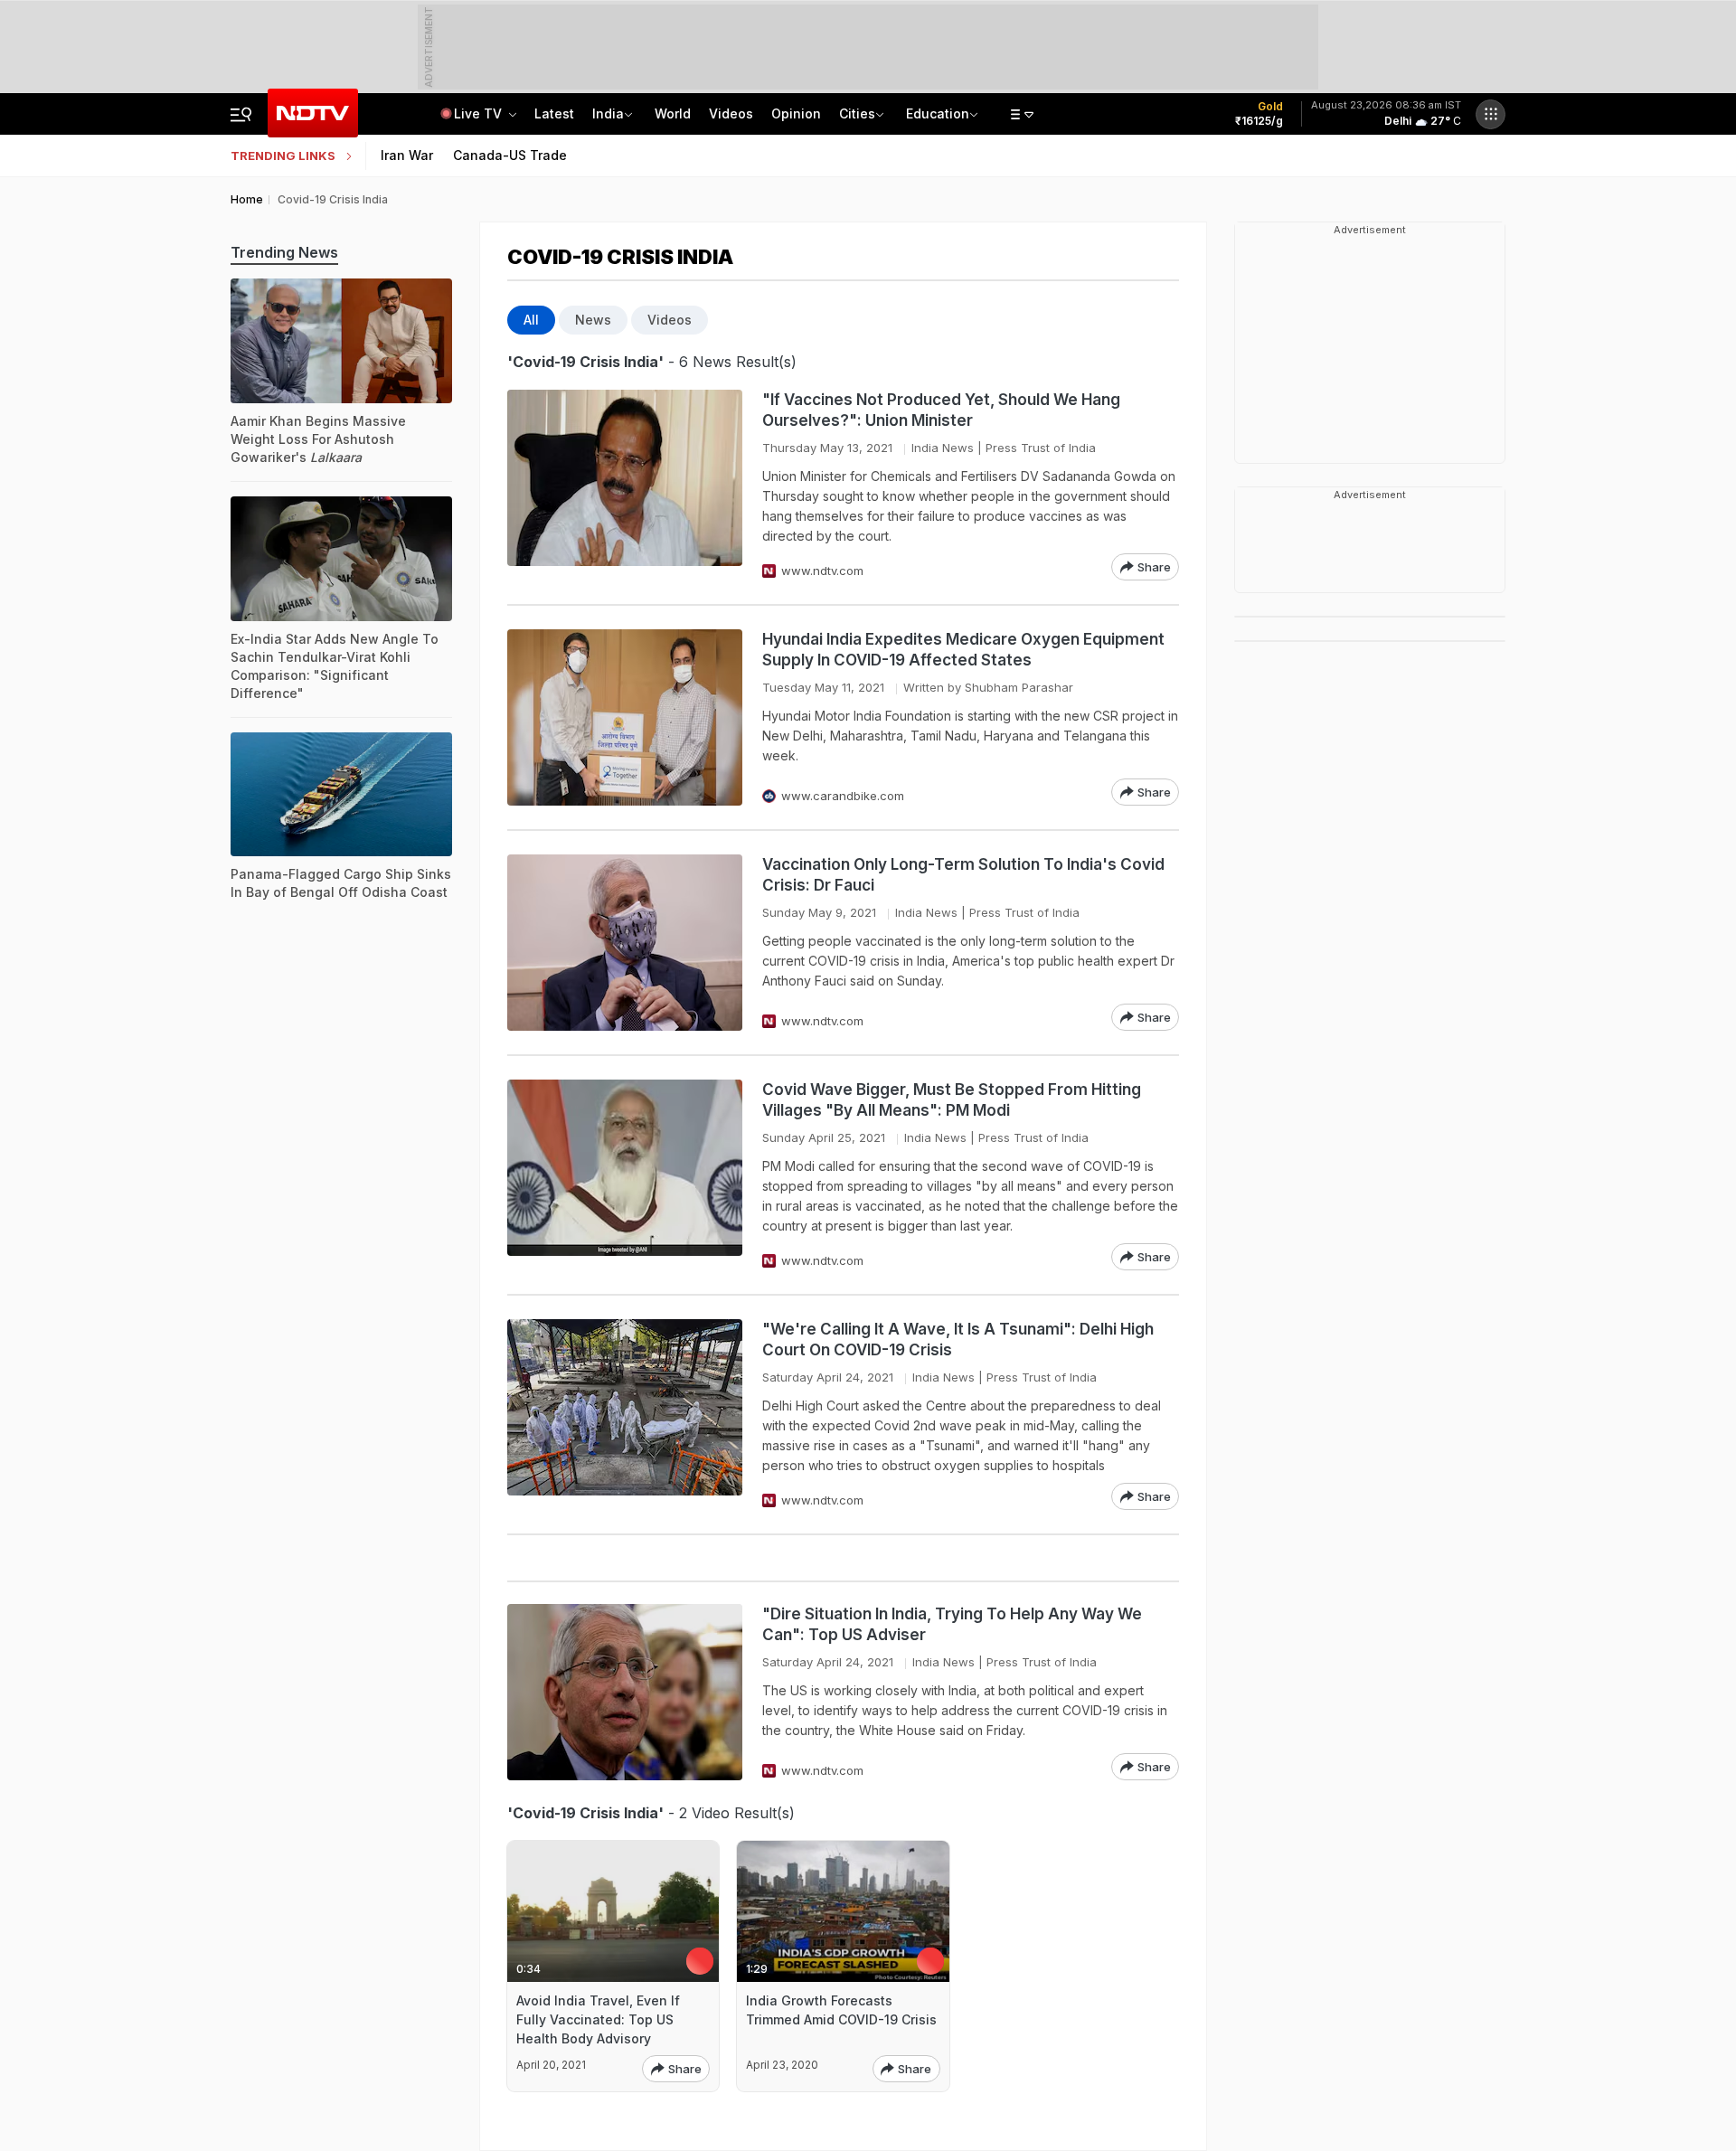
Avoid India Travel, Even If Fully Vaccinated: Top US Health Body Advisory (598, 2019)
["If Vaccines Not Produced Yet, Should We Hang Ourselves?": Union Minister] (625, 485)
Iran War (407, 155)
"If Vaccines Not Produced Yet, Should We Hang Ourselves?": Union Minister (941, 410)
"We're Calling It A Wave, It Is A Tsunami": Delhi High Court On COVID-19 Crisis (958, 1340)
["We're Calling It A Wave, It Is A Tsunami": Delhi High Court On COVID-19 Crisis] (625, 1415)
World (673, 113)
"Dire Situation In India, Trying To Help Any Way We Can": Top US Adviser (952, 1624)
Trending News (284, 252)
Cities (857, 113)
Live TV (480, 113)
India (608, 113)
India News (943, 448)
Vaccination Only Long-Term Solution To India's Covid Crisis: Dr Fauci (963, 875)
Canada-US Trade (510, 155)
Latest (554, 113)
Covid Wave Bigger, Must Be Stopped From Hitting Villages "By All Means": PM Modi (952, 1100)
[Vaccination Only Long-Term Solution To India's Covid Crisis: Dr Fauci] (625, 943)
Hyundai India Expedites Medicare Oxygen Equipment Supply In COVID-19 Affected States (963, 650)
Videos (731, 113)
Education (938, 113)
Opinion (796, 113)
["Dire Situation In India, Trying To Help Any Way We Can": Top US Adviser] (625, 1692)
